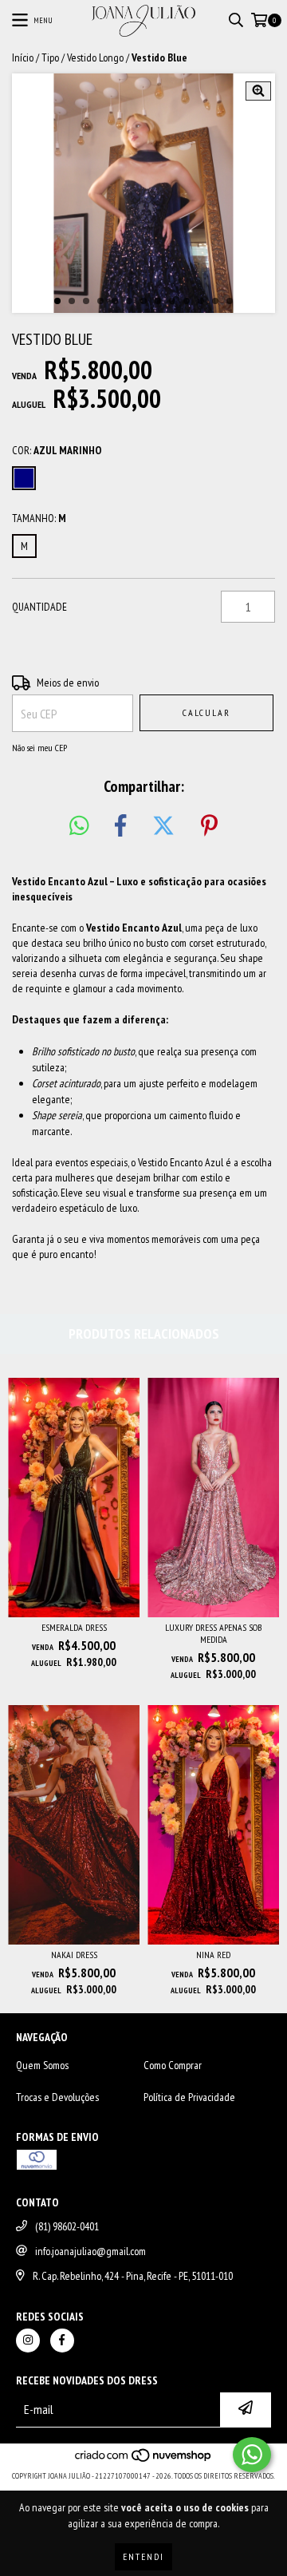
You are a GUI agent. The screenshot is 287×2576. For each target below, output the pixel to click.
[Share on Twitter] (163, 826)
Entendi (143, 2556)
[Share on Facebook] (120, 826)
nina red (213, 1955)
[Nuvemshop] (144, 2460)
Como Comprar (173, 2065)
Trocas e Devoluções (57, 2097)
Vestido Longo (95, 57)
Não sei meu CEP (39, 748)
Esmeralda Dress (74, 1627)
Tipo (50, 57)
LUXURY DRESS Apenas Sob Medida (213, 1633)
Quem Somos (42, 2065)
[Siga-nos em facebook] (62, 2341)
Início (23, 57)
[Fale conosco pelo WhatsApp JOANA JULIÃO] (252, 2455)
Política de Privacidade (189, 2097)
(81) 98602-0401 (67, 2226)
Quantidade (39, 607)
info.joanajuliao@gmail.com (90, 2251)
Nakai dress (74, 1955)
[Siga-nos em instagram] (28, 2341)
